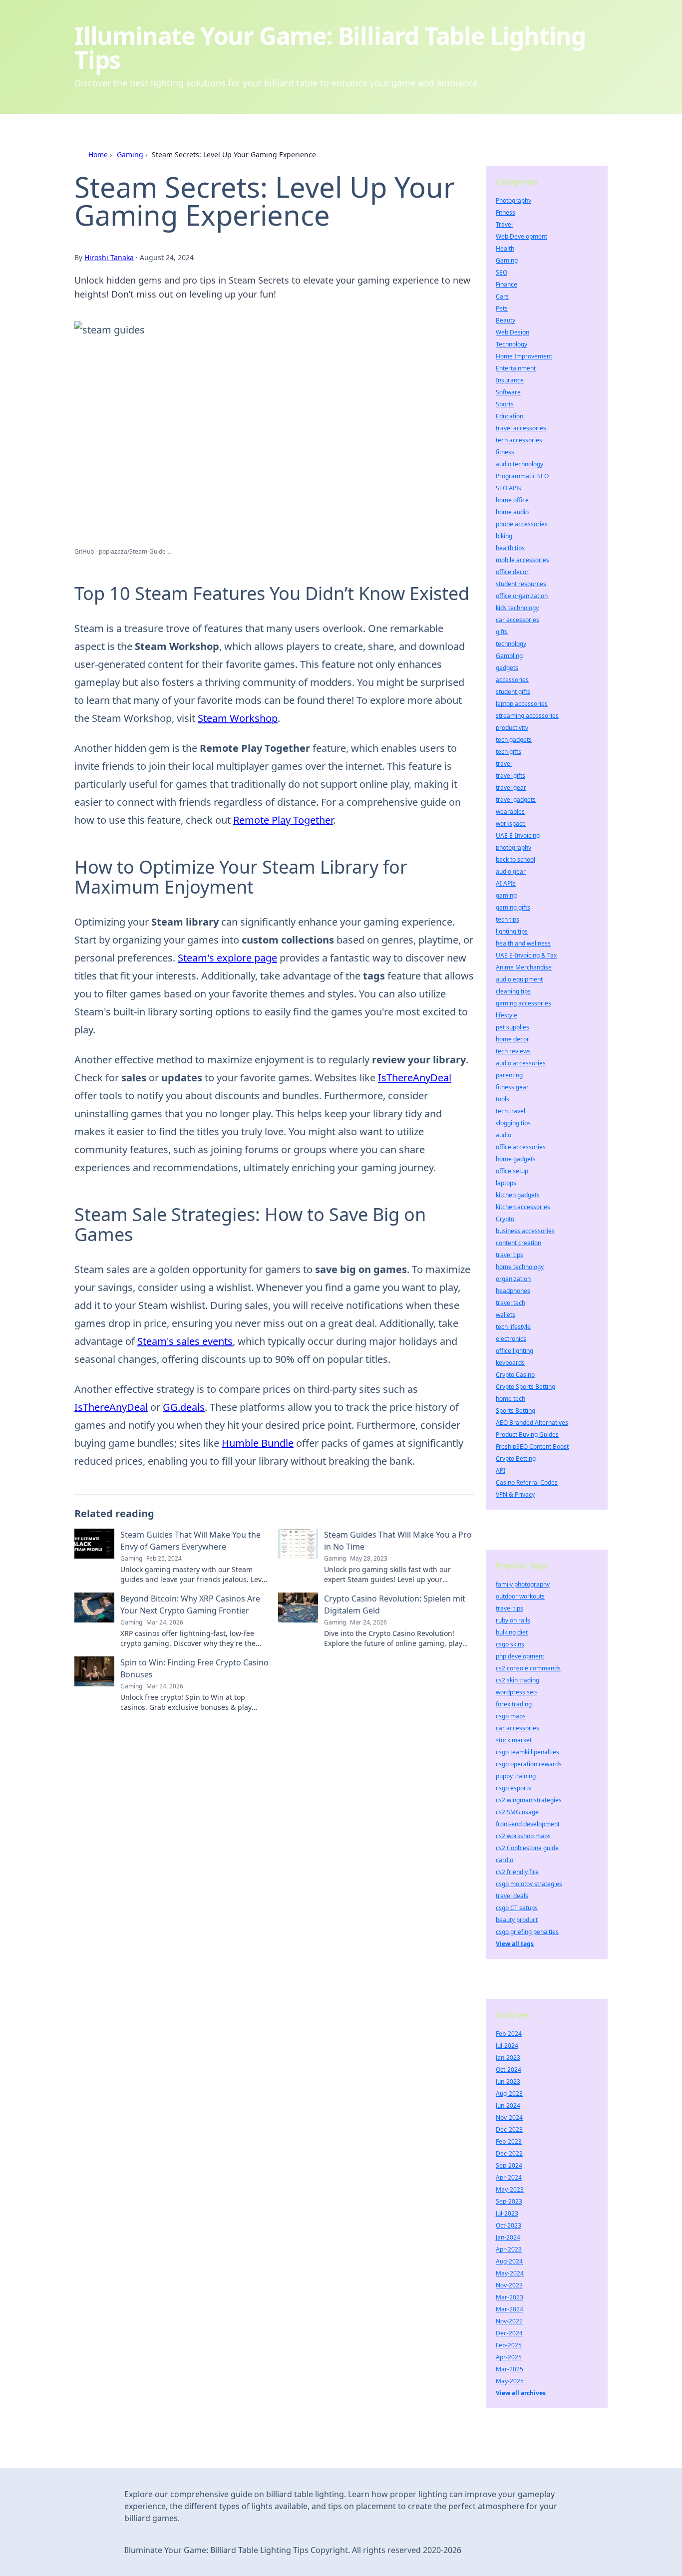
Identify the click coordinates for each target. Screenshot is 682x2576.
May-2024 (510, 2273)
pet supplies (512, 1027)
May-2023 (510, 2189)
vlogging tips (513, 1123)
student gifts (513, 692)
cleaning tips (513, 991)
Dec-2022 (509, 2153)
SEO (502, 272)
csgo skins (510, 1644)
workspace (511, 823)
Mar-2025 (510, 2369)
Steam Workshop (238, 718)
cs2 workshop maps (523, 1836)
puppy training (516, 1776)
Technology (511, 344)
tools (503, 1099)
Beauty (506, 320)
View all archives (521, 2393)
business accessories (525, 1231)
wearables (510, 811)
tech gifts (509, 752)
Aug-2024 (509, 2261)
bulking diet (512, 1632)
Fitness (506, 212)
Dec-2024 (509, 2333)
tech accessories (519, 440)
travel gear (511, 788)
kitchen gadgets (518, 1195)
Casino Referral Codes (527, 1482)
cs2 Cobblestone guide (527, 1848)
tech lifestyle (513, 1327)
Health (505, 248)
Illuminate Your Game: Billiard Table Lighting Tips (330, 48)
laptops (506, 1183)
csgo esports (513, 1788)
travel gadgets (516, 800)
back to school (515, 859)
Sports (505, 404)
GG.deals (184, 1407)
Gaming (130, 155)
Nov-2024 (509, 2117)
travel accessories (521, 428)
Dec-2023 (509, 2129)
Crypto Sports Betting (525, 1387)
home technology (520, 1267)
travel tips (510, 1255)
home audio (512, 512)
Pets (502, 308)
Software (508, 392)
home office (512, 500)
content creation (518, 1243)
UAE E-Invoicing (518, 835)
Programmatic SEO (522, 476)
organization (513, 1279)
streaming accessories (527, 716)
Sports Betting (515, 1411)
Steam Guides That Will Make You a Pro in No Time (398, 1541)
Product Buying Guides (527, 1435)
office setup (512, 1171)
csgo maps (511, 1716)
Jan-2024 (508, 2237)
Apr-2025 (509, 2357)
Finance (507, 284)
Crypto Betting (516, 1458)
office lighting (514, 1351)
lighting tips (512, 931)
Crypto (505, 1219)
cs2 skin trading (517, 1680)
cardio (505, 1860)
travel (504, 764)
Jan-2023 (508, 2058)
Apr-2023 (509, 2249)
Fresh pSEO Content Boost (532, 1447)
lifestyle (507, 1015)
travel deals (512, 1896)
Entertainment (516, 368)
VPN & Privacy (515, 1494)
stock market (514, 1740)
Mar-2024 (510, 2309)
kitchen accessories (523, 1207)
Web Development (521, 236)
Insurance (510, 380)
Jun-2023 (508, 2082)
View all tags (515, 1944)
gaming (506, 895)
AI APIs (506, 883)
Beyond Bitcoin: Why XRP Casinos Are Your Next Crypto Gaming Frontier (190, 1605)
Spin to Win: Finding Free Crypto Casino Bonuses (194, 1668)
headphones (513, 1291)
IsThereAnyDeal (415, 1078)
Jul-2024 (507, 2046)
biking (504, 536)
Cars (502, 296)
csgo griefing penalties (527, 1932)
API (501, 1470)
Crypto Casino (515, 1375)
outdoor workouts (520, 1596)
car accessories (517, 620)
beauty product (517, 1920)
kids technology (517, 608)
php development (520, 1656)
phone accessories (522, 524)
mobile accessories (522, 560)
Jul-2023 (507, 2213)
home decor (512, 1039)
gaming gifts (513, 907)
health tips (510, 548)
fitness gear (512, 1087)
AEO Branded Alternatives (532, 1423)
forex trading (514, 1704)
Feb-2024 (509, 2034)
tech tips (508, 919)
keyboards (510, 1363)
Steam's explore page (227, 958)
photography (513, 847)
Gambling (509, 656)
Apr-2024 (509, 2177)
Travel (504, 224)
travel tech (511, 1303)
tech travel (511, 1111)
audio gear (511, 871)
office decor (512, 572)
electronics (511, 1339)
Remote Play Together (283, 820)
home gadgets (516, 1159)
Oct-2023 (509, 2225)
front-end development (528, 1824)
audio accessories (521, 1063)
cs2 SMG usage (517, 1812)
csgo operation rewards (529, 1764)
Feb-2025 (509, 2345)
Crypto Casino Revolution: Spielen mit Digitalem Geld (395, 1605)
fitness (505, 452)
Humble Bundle (258, 1443)
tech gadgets (514, 740)
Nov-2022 (509, 2321)
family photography (523, 1584)
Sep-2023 (509, 2201)
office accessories (521, 1147)
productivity (512, 728)
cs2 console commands (528, 1668)
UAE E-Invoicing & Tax (526, 955)
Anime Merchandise (524, 967)
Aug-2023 (509, 2093)
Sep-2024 (509, 2165)
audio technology (519, 464)
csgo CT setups (517, 1908)
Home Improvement (524, 356)
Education (510, 416)
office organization (522, 596)
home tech (511, 1399)
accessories (512, 680)
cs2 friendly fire (517, 1872)
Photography (513, 200)
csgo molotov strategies (529, 1884)
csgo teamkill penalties (527, 1752)
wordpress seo (516, 1692)
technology (511, 644)
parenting (509, 1075)
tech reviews (513, 1051)
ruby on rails (513, 1620)
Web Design (512, 332)
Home (98, 155)
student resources (521, 584)
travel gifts (511, 776)
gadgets (507, 668)
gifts (502, 632)
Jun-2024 (508, 2105)
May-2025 (510, 2381)
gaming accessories (523, 1003)
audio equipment (519, 979)
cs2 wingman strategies (529, 1800)
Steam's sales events (185, 1341)
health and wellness (523, 943)
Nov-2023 (509, 2285)
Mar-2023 (510, 2297)
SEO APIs (509, 488)
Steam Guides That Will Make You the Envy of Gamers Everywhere (190, 1541)
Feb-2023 (509, 2141)
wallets (506, 1315)
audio (504, 1135)
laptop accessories (522, 704)
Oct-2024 (509, 2070)
